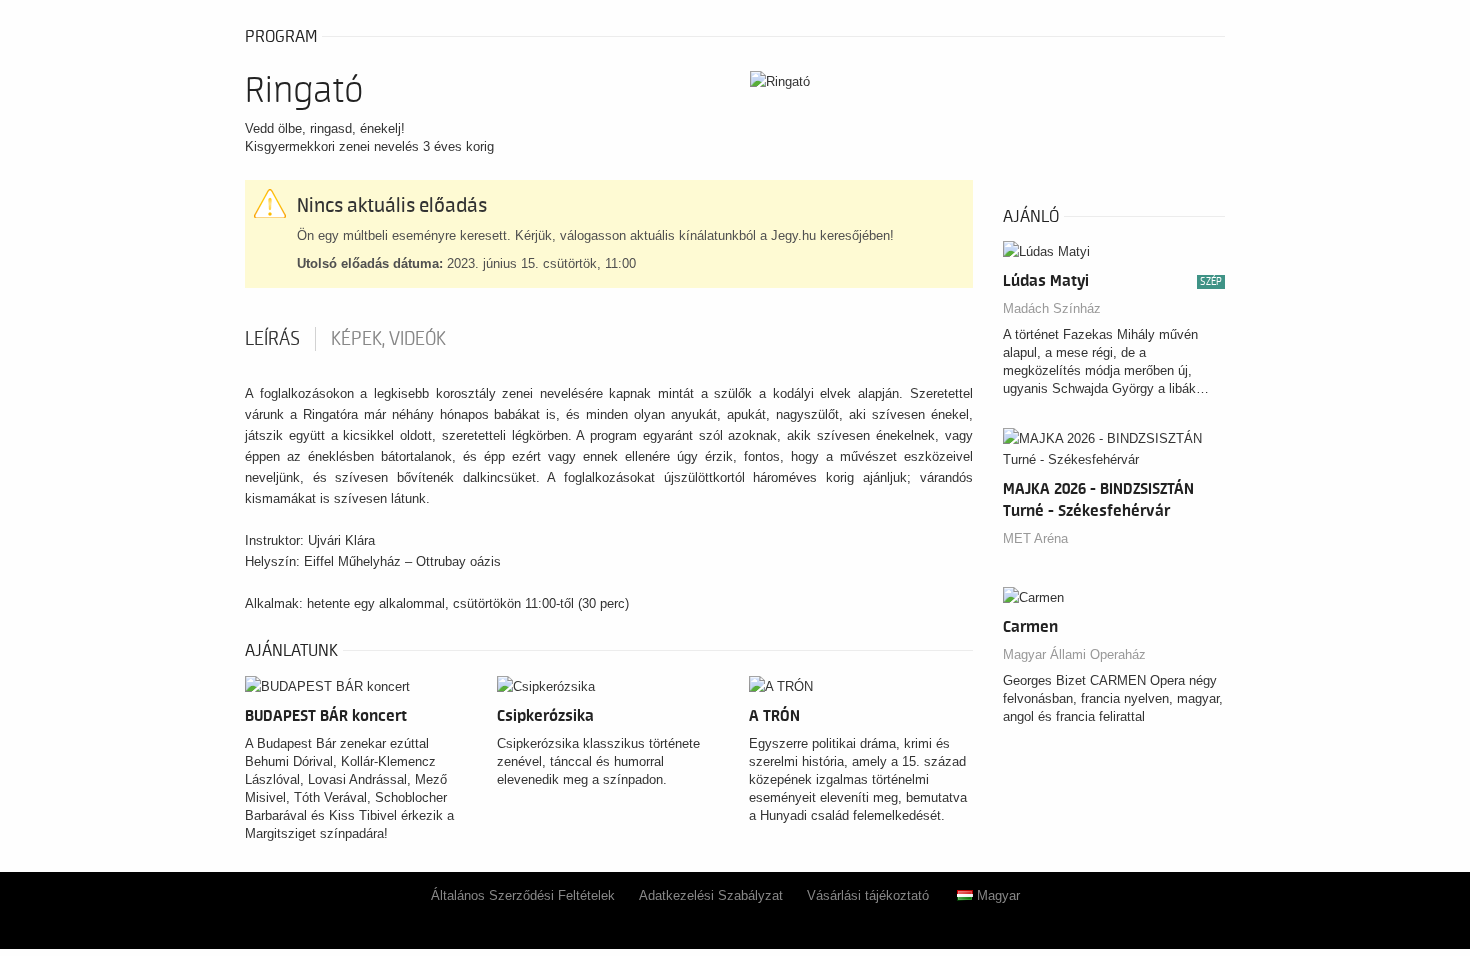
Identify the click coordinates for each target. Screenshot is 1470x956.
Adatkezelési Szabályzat (711, 895)
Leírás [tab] (272, 339)
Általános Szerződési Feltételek (523, 895)
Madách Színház (1052, 308)
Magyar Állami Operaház (1074, 654)
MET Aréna (1035, 538)
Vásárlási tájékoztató (868, 895)
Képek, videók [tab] (388, 339)
